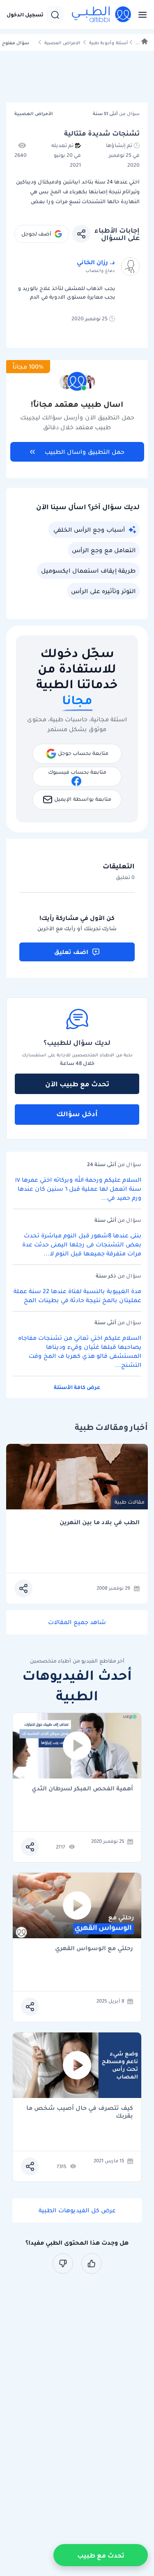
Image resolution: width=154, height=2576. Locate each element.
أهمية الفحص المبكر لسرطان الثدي (82, 1789)
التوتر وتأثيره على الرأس (103, 591)
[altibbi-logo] (102, 15)
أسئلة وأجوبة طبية (108, 43)
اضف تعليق (71, 952)
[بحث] (55, 15)
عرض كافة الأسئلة (77, 1387)
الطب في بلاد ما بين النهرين (100, 1522)
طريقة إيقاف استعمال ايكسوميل (88, 571)
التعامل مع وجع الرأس (104, 550)
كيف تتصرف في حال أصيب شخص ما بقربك (80, 2112)
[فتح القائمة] (140, 15)
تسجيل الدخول (25, 15)
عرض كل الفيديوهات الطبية (77, 2210)
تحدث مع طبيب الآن (77, 1084)
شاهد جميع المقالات (77, 1622)
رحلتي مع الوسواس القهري (94, 1949)
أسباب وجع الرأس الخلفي (89, 530)
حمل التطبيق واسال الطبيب (85, 452)
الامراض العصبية (62, 43)
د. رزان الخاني (96, 262)
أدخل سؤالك (77, 1114)
